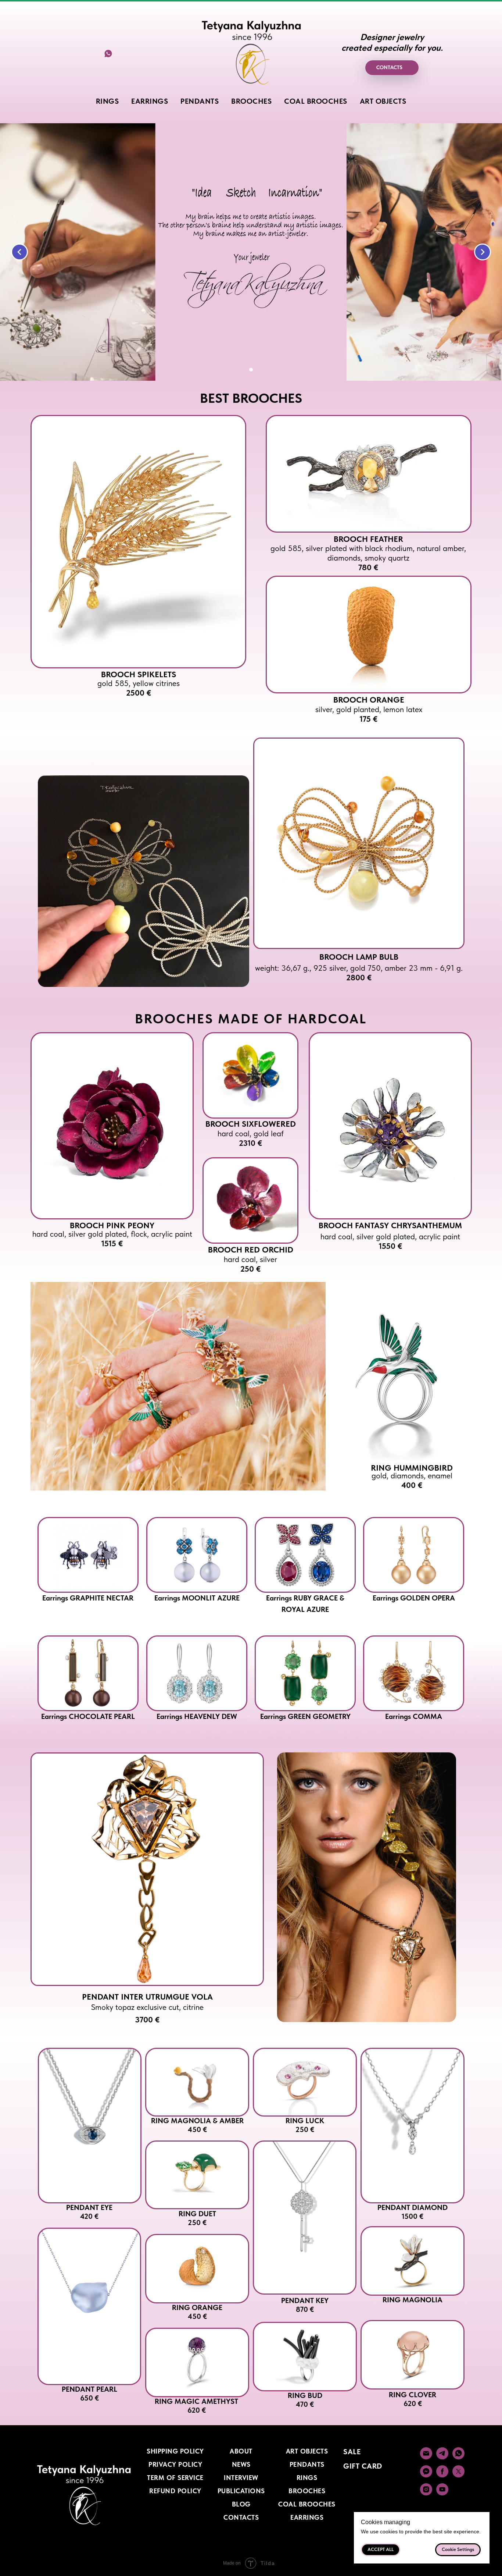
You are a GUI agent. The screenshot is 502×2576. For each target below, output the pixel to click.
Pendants (307, 2464)
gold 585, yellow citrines (139, 688)
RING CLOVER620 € (413, 2399)
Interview (241, 2478)
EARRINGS (150, 101)
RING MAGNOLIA (413, 2300)
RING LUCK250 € (305, 2125)
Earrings (307, 2517)
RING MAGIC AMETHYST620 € (196, 2406)
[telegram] (442, 2457)
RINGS (107, 101)
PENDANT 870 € (305, 2305)
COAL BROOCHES (316, 101)
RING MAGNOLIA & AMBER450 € (197, 2125)
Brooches (307, 2491)
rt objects (309, 2451)
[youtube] (442, 2493)
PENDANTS (200, 101)
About (241, 2451)
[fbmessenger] (426, 2475)
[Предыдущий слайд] (19, 252)
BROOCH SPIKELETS (139, 674)
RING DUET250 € (197, 2218)
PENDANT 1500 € (413, 2212)
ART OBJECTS (383, 101)
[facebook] (442, 2475)
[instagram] (426, 2493)
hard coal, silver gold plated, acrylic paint (390, 1241)
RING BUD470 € (305, 2400)
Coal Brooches (307, 2504)
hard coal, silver (250, 1264)
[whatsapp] (108, 56)
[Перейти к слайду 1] (251, 370)
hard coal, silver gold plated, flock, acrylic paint (112, 1239)
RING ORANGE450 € (197, 2312)
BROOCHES (251, 101)
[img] (138, 542)
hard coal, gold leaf (251, 1138)
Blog (241, 2504)
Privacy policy (175, 2464)
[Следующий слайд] (483, 252)
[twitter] (458, 2475)
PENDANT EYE (89, 2212)
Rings (307, 2478)
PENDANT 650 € (89, 2394)
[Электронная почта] (426, 2457)
